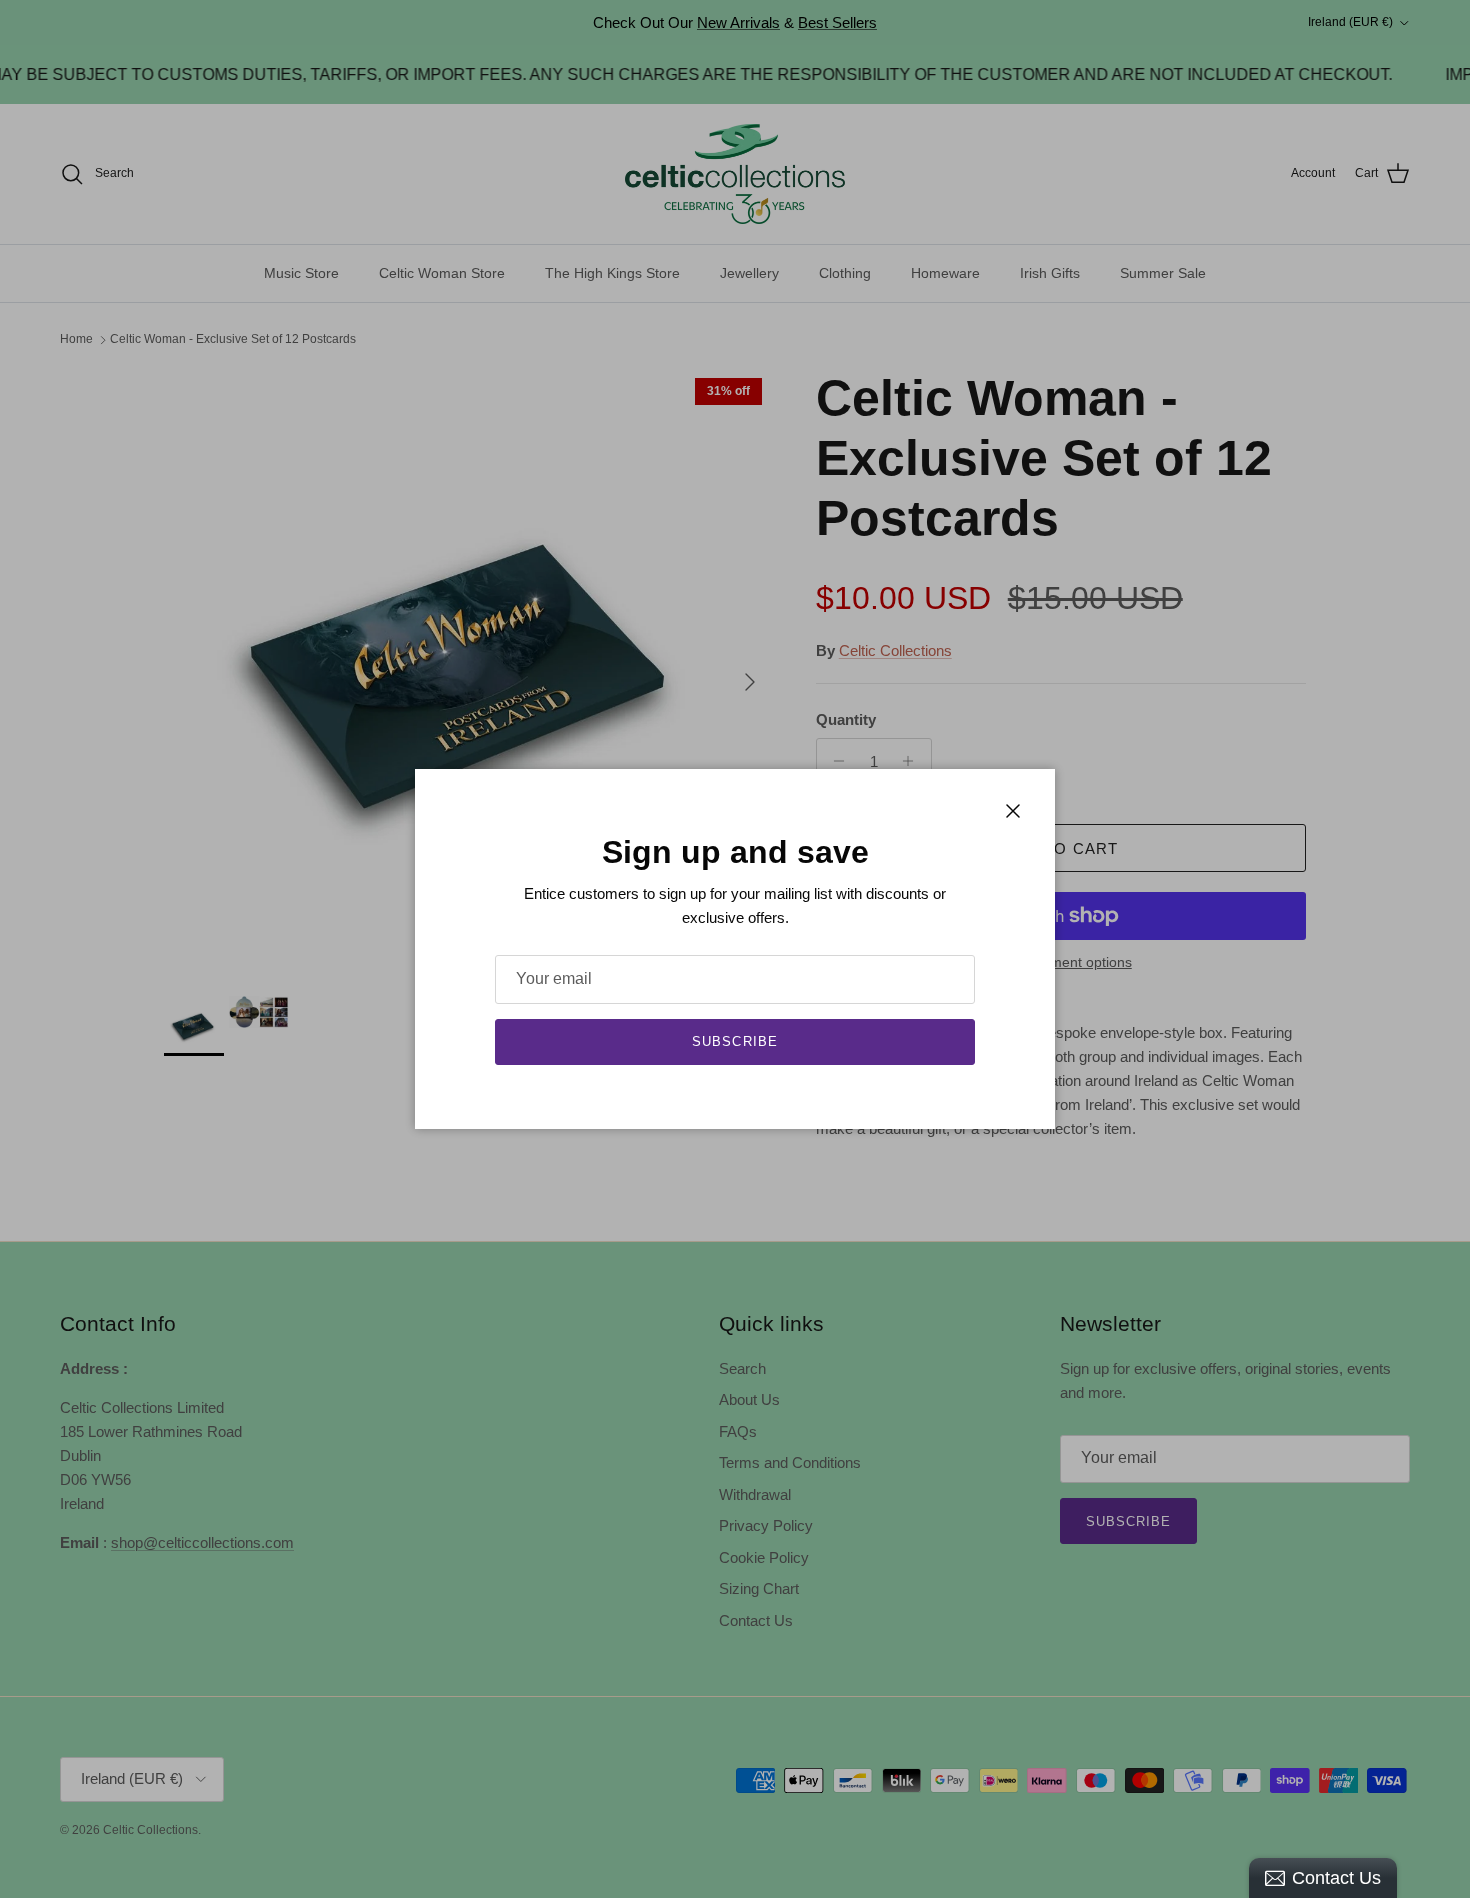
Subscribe (734, 1041)
